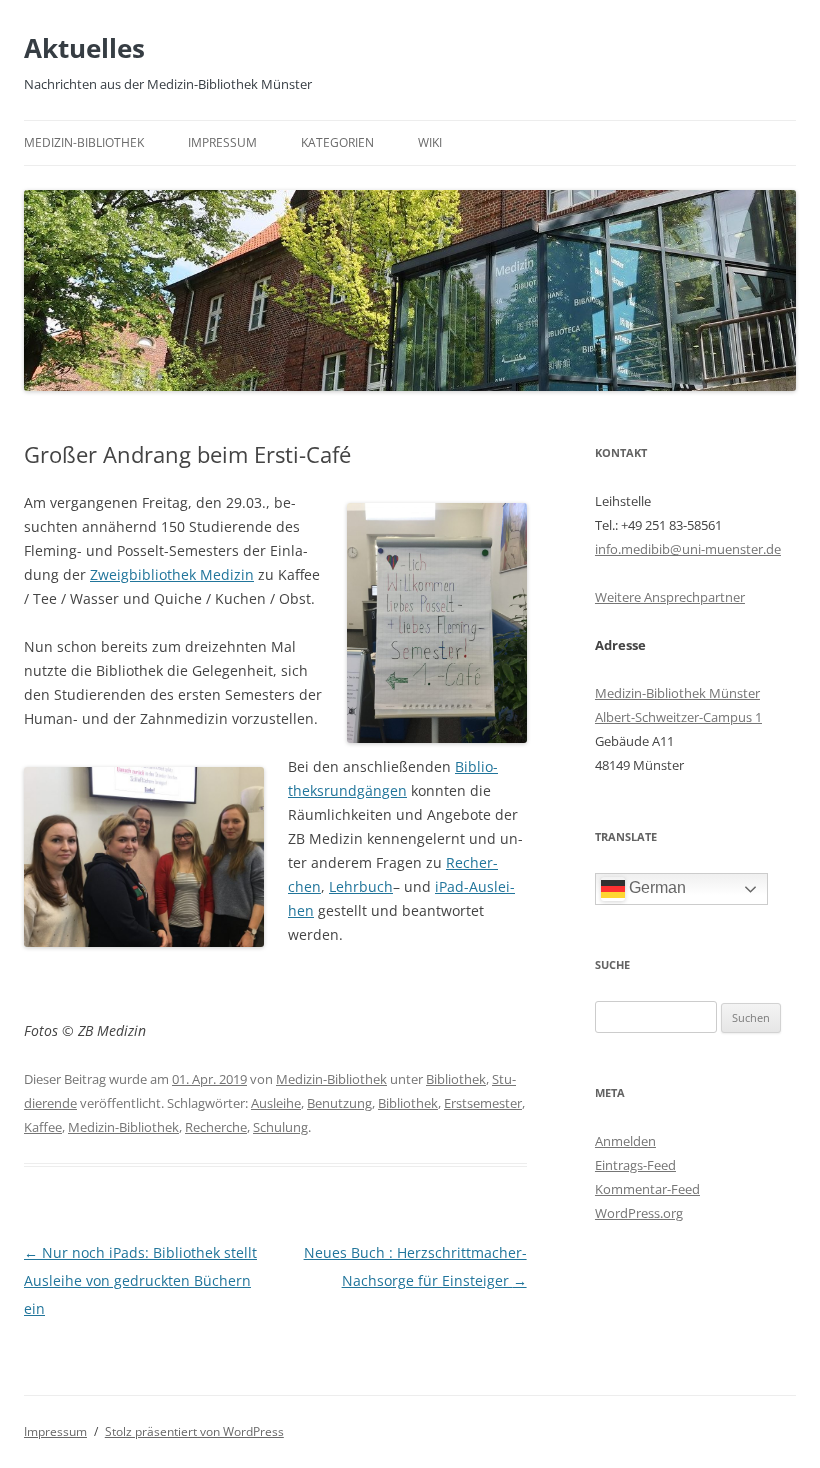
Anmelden (625, 1141)
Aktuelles (84, 48)
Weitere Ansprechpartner (670, 597)
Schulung (280, 1127)
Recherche (216, 1127)
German (655, 887)
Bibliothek (456, 1079)
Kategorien (337, 142)
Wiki (430, 142)
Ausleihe (276, 1103)
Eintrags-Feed (635, 1165)
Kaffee (43, 1127)
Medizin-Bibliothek (84, 142)
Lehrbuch (361, 886)
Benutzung (339, 1103)
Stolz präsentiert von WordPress (194, 1431)
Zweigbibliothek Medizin (172, 574)
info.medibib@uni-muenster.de (688, 549)
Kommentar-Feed (647, 1189)
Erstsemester (483, 1103)
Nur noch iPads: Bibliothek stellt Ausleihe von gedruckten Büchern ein (140, 1280)
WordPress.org (639, 1213)
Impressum (222, 142)
